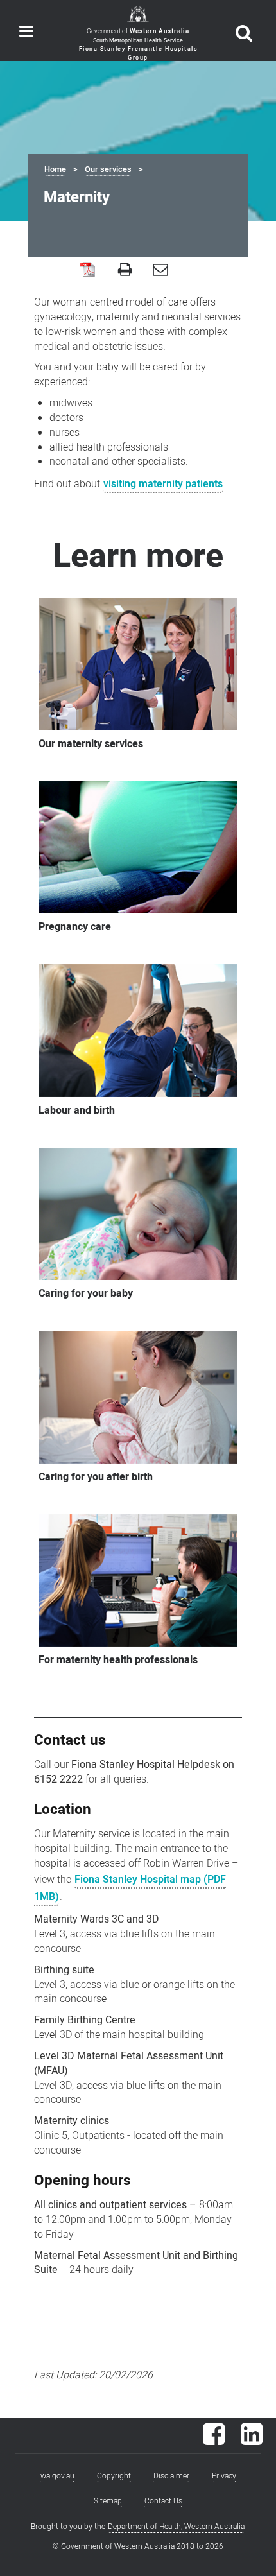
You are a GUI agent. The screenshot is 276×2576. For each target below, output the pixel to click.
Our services (108, 169)
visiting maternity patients (163, 484)
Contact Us (163, 2501)
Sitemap (108, 2501)
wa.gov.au (57, 2476)
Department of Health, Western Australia (176, 2527)
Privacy (224, 2476)
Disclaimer (171, 2476)
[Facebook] (214, 2441)
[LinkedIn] (252, 2441)
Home (55, 169)
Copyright (114, 2476)
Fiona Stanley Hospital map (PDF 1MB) (130, 1888)
